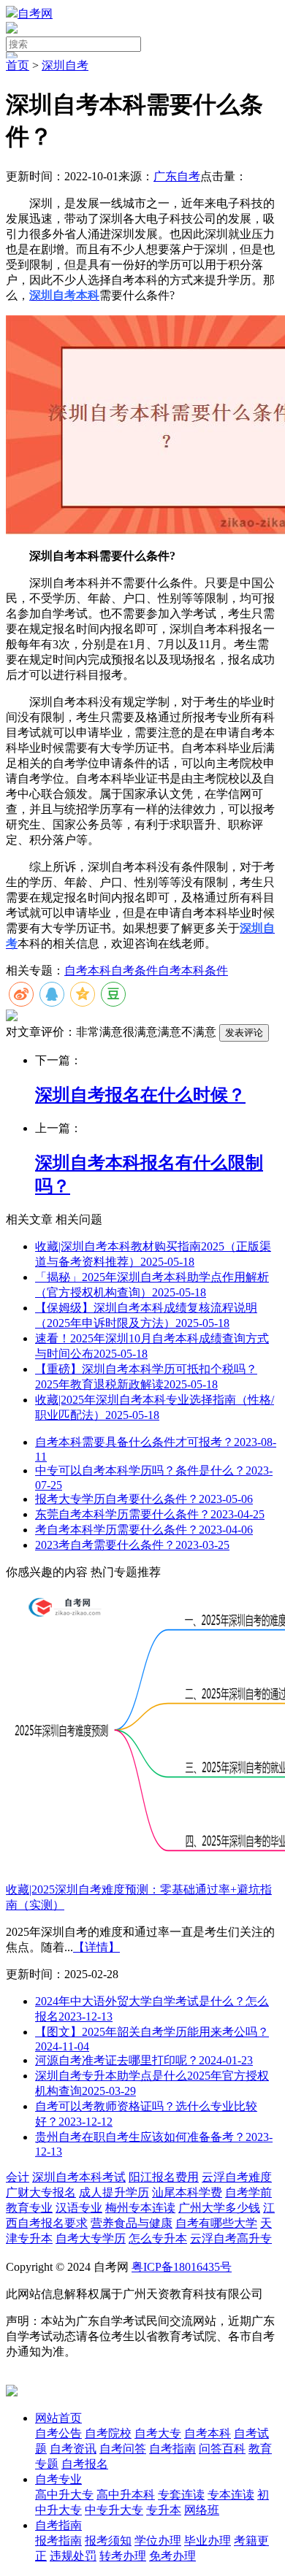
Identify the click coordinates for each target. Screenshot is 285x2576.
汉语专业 (79, 2208)
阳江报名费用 (164, 2177)
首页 (18, 65)
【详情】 (96, 1947)
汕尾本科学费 (187, 2192)
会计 (18, 2177)
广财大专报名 (41, 2192)
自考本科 (88, 970)
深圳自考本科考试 (79, 2177)
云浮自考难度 (237, 2177)
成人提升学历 (114, 2192)
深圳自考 (65, 65)
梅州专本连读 (140, 2208)
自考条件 (134, 970)
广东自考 (177, 176)
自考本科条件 (193, 970)
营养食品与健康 (132, 2223)
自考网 (35, 14)
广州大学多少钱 (219, 2208)
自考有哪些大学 (216, 2223)
